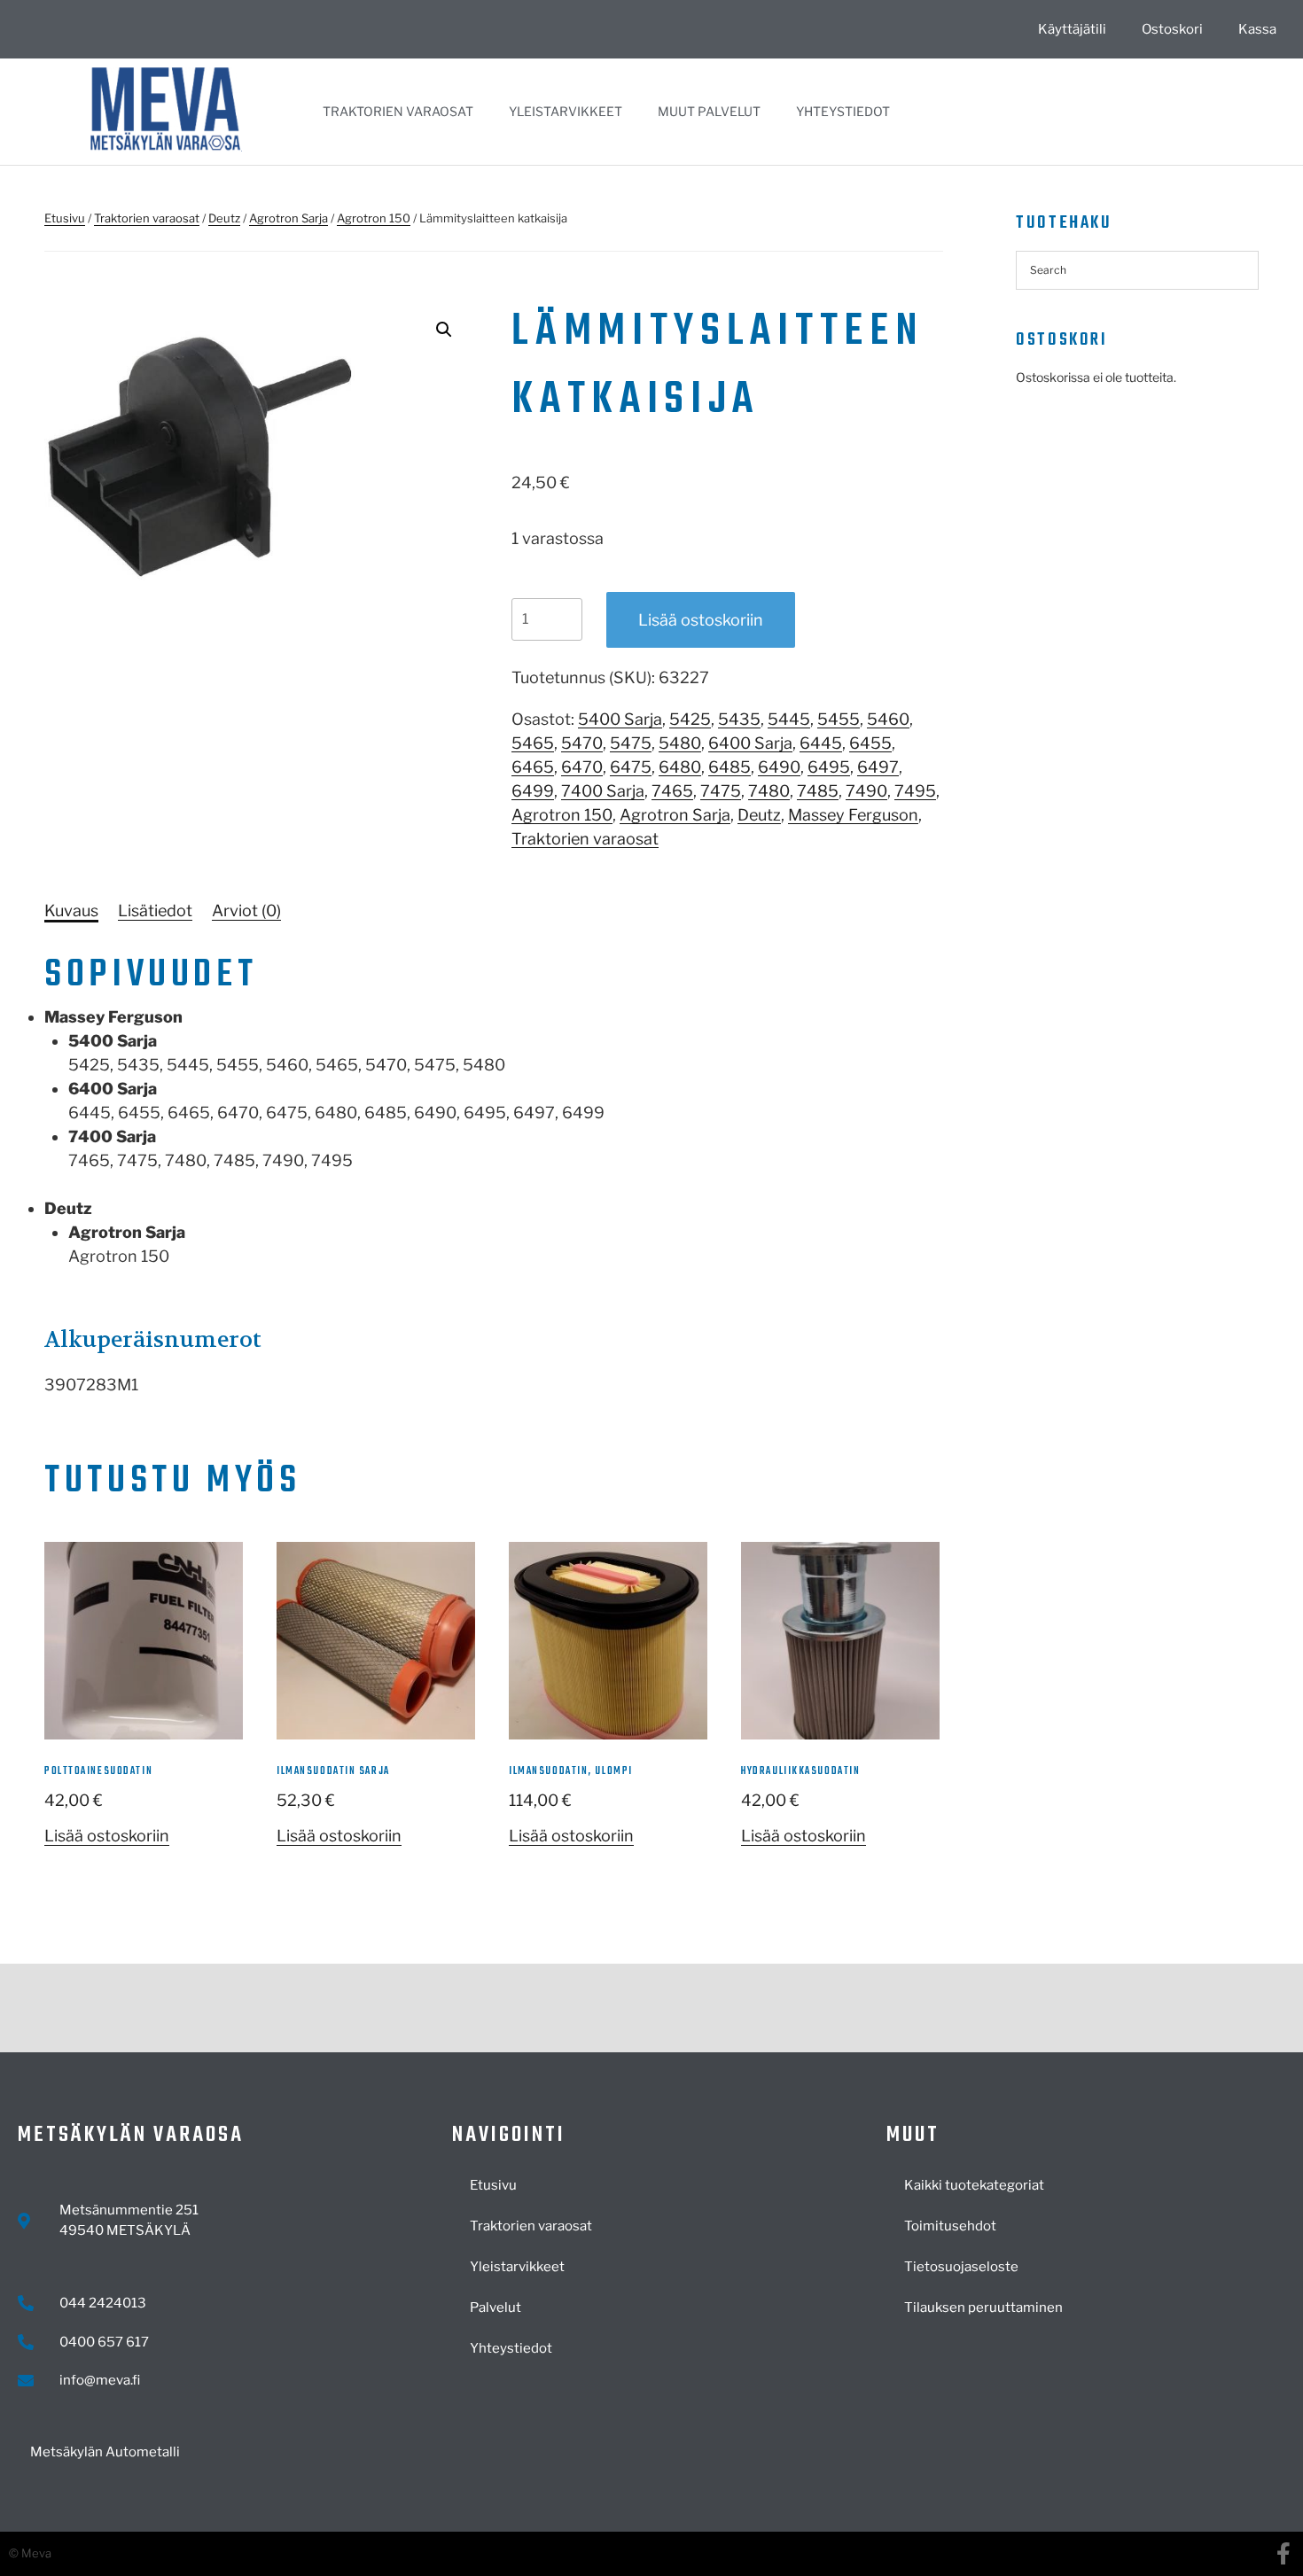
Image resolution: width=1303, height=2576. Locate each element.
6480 (680, 767)
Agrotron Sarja (289, 218)
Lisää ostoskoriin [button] (107, 1836)
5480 (680, 743)
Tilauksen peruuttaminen (983, 2308)
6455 (870, 743)
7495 (915, 791)
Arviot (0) (246, 911)
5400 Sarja (620, 719)
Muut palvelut (709, 111)
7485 (818, 791)
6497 (878, 767)
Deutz (224, 218)
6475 (631, 767)
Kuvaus (71, 911)
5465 (533, 743)
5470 (582, 743)
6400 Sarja (750, 743)
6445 (821, 743)
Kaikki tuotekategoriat (974, 2185)
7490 (866, 791)
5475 (631, 743)
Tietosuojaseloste (961, 2267)
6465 (533, 767)
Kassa (1257, 29)
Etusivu (65, 218)
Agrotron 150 (374, 218)
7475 (721, 791)
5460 (888, 719)
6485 (730, 767)
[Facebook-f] (1283, 2553)
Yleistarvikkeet (566, 111)
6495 (829, 767)
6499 (533, 791)
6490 (779, 767)
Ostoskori (1172, 29)
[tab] (71, 911)
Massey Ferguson (853, 815)
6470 (582, 767)
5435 (739, 719)
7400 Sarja (603, 791)
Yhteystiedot (843, 111)
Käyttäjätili (1072, 29)
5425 (690, 719)
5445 (789, 719)
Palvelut (495, 2308)
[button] (444, 330)
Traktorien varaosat (398, 111)
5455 (839, 719)
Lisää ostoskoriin (701, 620)
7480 (769, 791)
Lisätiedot (155, 911)
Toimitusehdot (950, 2226)
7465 (672, 791)
